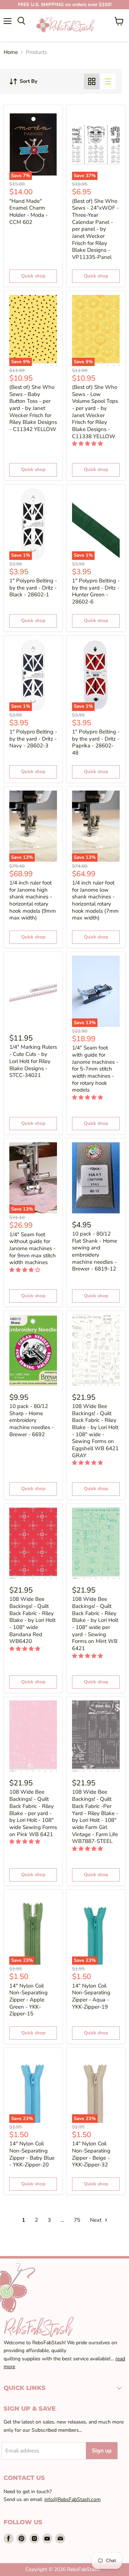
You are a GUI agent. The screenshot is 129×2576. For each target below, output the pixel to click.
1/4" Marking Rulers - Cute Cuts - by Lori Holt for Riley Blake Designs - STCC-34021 (33, 1061)
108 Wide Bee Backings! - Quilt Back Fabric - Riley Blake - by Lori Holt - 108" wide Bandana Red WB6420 (32, 1620)
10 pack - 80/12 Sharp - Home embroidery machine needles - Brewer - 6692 (32, 1420)
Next (96, 2220)
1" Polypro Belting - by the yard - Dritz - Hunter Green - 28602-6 (96, 591)
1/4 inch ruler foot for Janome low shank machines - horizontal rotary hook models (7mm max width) (95, 900)
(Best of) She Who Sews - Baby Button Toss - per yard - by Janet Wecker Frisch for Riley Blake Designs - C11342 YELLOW (33, 408)
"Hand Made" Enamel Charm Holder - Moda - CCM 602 (28, 212)
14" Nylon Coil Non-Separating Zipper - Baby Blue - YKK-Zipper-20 (32, 2154)
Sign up (102, 2451)
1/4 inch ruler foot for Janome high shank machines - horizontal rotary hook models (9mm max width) (33, 900)
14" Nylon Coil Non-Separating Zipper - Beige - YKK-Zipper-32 (91, 2154)
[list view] (107, 81)
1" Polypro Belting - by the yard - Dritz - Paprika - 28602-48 (96, 742)
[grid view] (92, 81)
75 (77, 2220)
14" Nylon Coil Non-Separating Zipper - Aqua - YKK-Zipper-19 (91, 1996)
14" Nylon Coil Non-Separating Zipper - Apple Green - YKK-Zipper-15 (28, 2000)
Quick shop (33, 276)
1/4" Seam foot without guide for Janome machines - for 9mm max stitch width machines (33, 1249)
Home (11, 52)
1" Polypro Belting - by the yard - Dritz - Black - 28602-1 (33, 588)
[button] (88, 444)
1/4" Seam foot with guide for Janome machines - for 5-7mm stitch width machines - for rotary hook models (95, 1069)
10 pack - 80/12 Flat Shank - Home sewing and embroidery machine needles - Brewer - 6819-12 (95, 1251)
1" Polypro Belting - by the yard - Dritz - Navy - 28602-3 (33, 739)
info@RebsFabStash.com (73, 2499)
